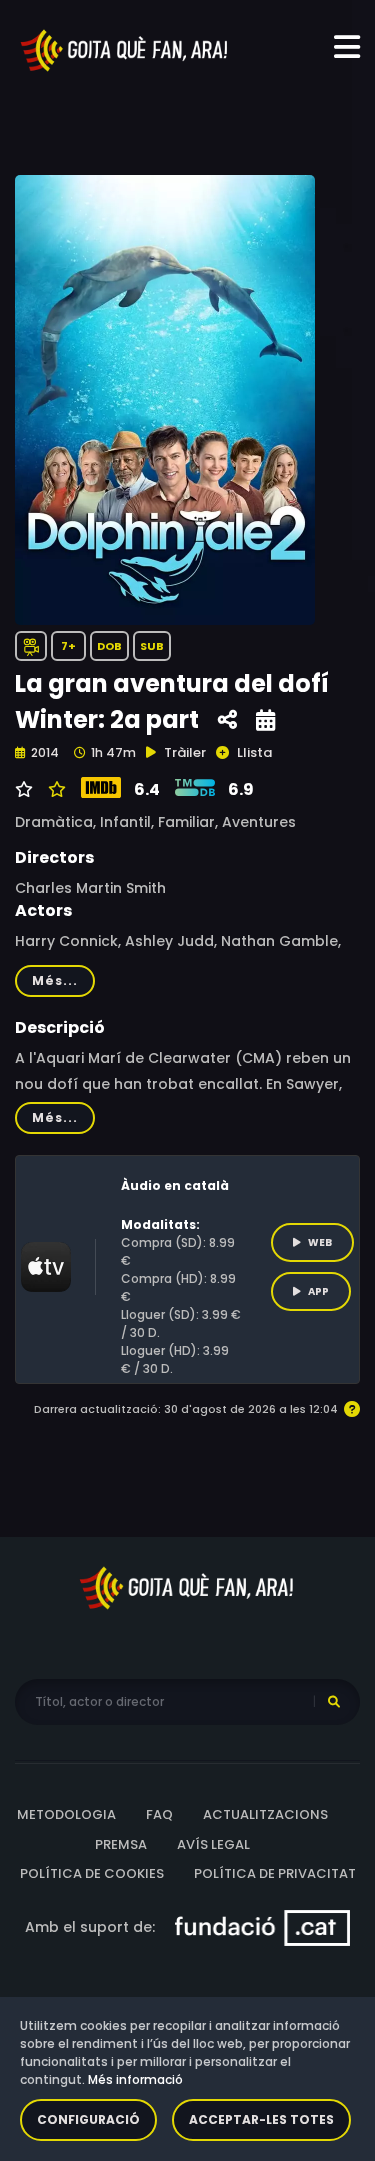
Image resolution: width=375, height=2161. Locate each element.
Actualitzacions (265, 1814)
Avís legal (213, 1844)
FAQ (159, 1814)
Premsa (121, 1844)
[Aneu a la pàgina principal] (125, 49)
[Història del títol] (265, 720)
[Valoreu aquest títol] (54, 790)
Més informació (135, 2079)
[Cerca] (334, 1702)
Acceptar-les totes (261, 2119)
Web (320, 1242)
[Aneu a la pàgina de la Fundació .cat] (262, 1926)
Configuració (88, 2119)
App (318, 1291)
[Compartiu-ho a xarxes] (227, 720)
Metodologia (66, 1814)
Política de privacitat (275, 1873)
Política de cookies (92, 1873)
